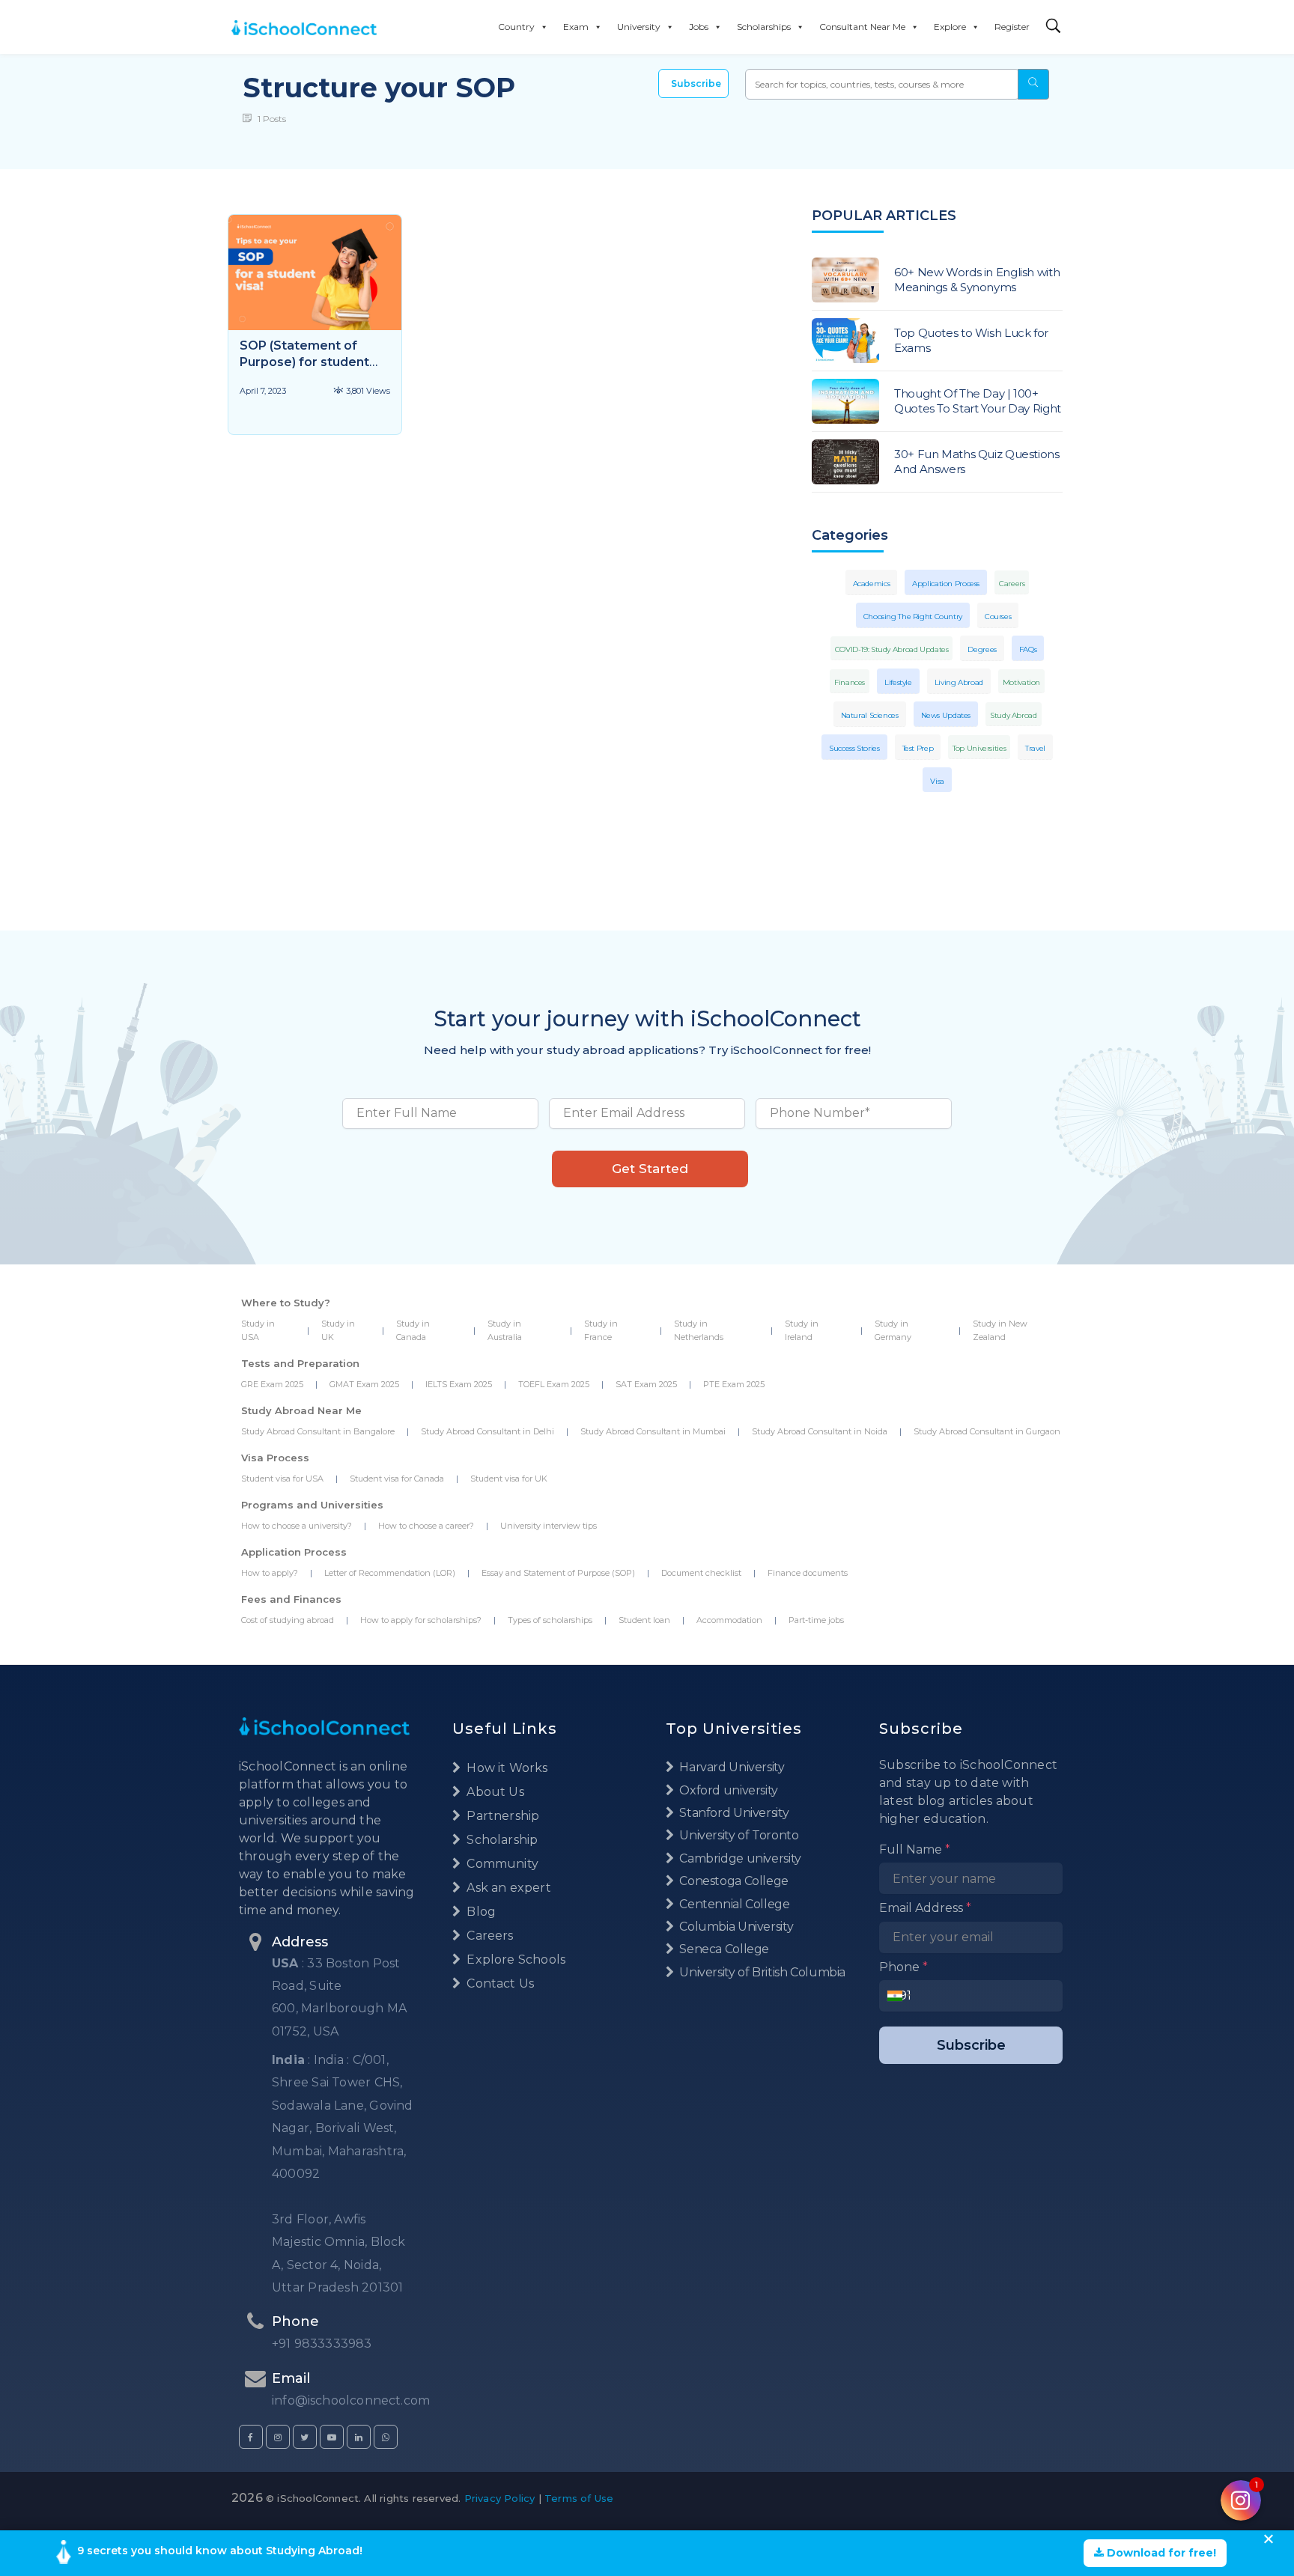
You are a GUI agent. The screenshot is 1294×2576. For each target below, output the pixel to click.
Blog (480, 1912)
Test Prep (918, 748)
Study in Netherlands (699, 1330)
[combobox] (899, 1996)
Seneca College (723, 1949)
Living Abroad (959, 682)
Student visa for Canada (397, 1479)
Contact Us (499, 1983)
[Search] (1054, 27)
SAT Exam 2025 (646, 1384)
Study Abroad (1014, 715)
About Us (494, 1792)
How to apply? (270, 1573)
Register (1012, 27)
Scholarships (764, 27)
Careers (1012, 584)
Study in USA (258, 1330)
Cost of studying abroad (288, 1620)
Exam (576, 27)
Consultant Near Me (862, 27)
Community (501, 1864)
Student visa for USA (282, 1479)
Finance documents (808, 1573)
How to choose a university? (297, 1526)
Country (516, 27)
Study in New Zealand (1000, 1330)
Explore (950, 27)
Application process (946, 584)
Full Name (915, 1849)
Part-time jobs (816, 1620)
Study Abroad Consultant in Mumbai (653, 1431)
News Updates (946, 715)
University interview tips (549, 1526)
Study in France (601, 1330)
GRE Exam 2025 (272, 1384)
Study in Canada (413, 1330)
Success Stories (854, 748)
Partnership (501, 1816)
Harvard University (731, 1767)
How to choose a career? (426, 1526)
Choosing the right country (913, 616)
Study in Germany (893, 1330)
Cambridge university (739, 1858)
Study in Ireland (802, 1330)
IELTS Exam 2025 (459, 1384)
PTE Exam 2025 (734, 1384)
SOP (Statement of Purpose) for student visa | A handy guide (304, 362)
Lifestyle (898, 682)
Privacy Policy (500, 2498)
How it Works (505, 1768)
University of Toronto (738, 1835)
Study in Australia (505, 1330)
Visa (937, 781)
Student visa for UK (509, 1479)
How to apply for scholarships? (421, 1620)
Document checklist (701, 1573)
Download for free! (1160, 2553)
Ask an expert (507, 1888)
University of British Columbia (761, 1972)
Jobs (699, 27)
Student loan (644, 1620)
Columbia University (735, 1927)
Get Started (650, 1169)
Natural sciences (870, 715)
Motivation (1021, 682)
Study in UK (338, 1330)
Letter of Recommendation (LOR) (390, 1573)
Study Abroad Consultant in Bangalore (318, 1431)
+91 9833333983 (322, 2344)
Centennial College (733, 1904)
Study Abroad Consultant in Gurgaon (987, 1431)
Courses (998, 616)
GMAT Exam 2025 (364, 1384)
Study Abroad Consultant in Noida (820, 1431)
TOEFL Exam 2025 (554, 1384)
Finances (850, 682)
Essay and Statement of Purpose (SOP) (558, 1573)
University (639, 27)
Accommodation (729, 1620)
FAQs (1028, 649)
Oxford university (728, 1790)
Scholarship (501, 1840)
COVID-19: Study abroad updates (892, 649)
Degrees (982, 649)
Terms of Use (579, 2498)
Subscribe (696, 83)
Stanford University (733, 1813)
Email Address (925, 1908)
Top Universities (979, 748)
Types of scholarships (550, 1620)
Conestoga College (733, 1881)
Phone (903, 1967)
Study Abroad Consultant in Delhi (487, 1431)
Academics (872, 584)
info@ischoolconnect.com (351, 2400)
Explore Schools (514, 1960)
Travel (1035, 748)
